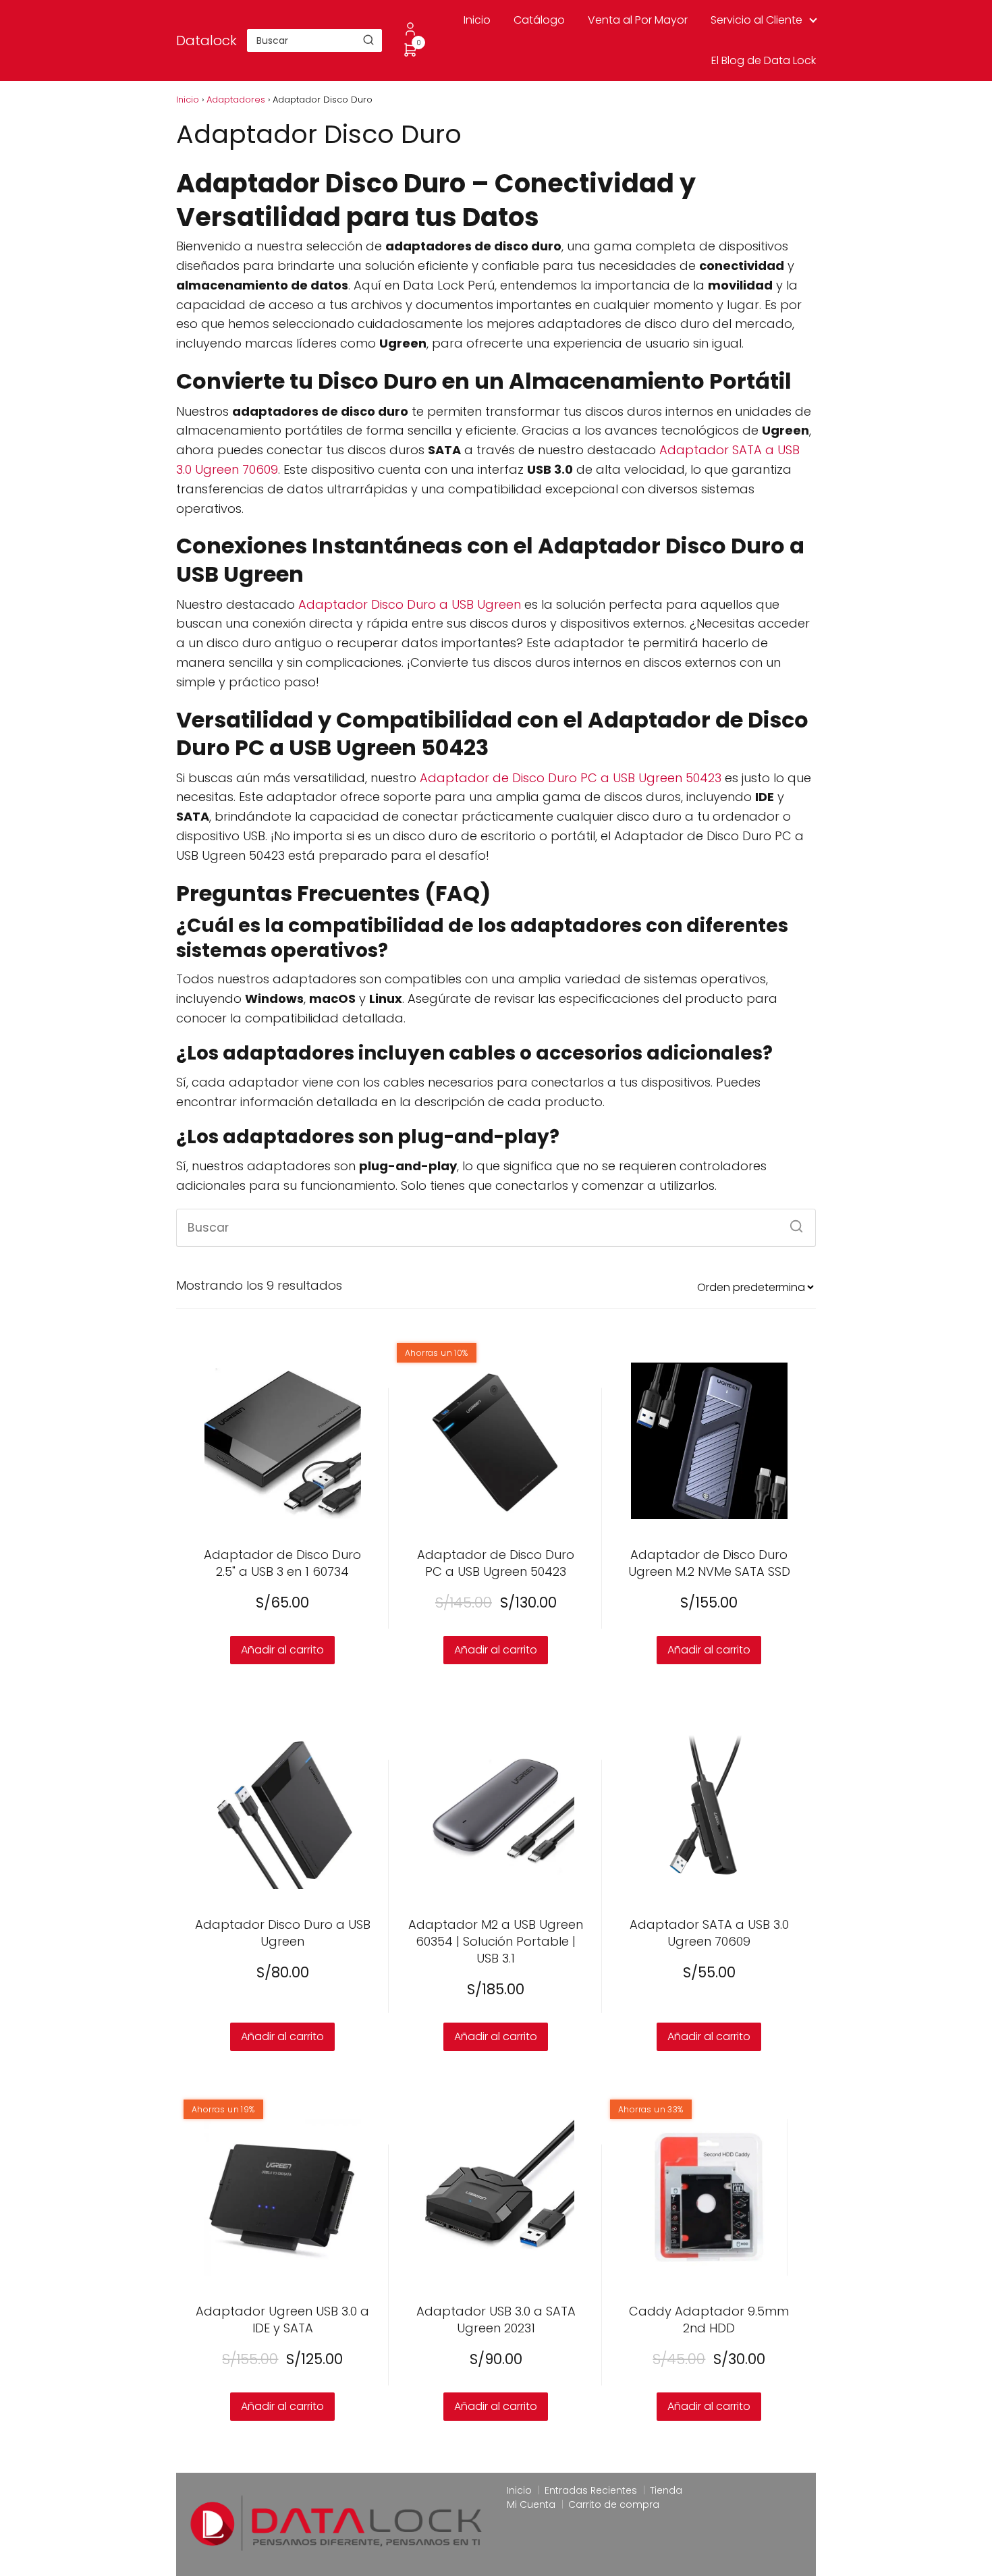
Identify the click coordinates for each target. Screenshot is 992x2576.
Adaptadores (236, 100)
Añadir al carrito (496, 1650)
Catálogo (539, 20)
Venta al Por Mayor (638, 20)
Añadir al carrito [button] (282, 1650)
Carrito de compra (614, 2504)
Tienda (666, 2490)
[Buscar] (368, 40)
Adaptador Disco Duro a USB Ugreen (410, 604)
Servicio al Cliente (756, 20)
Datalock (206, 40)
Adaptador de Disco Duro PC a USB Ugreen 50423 (571, 778)
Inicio (477, 20)
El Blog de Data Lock (764, 60)
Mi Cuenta (531, 2504)
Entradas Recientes (591, 2490)
